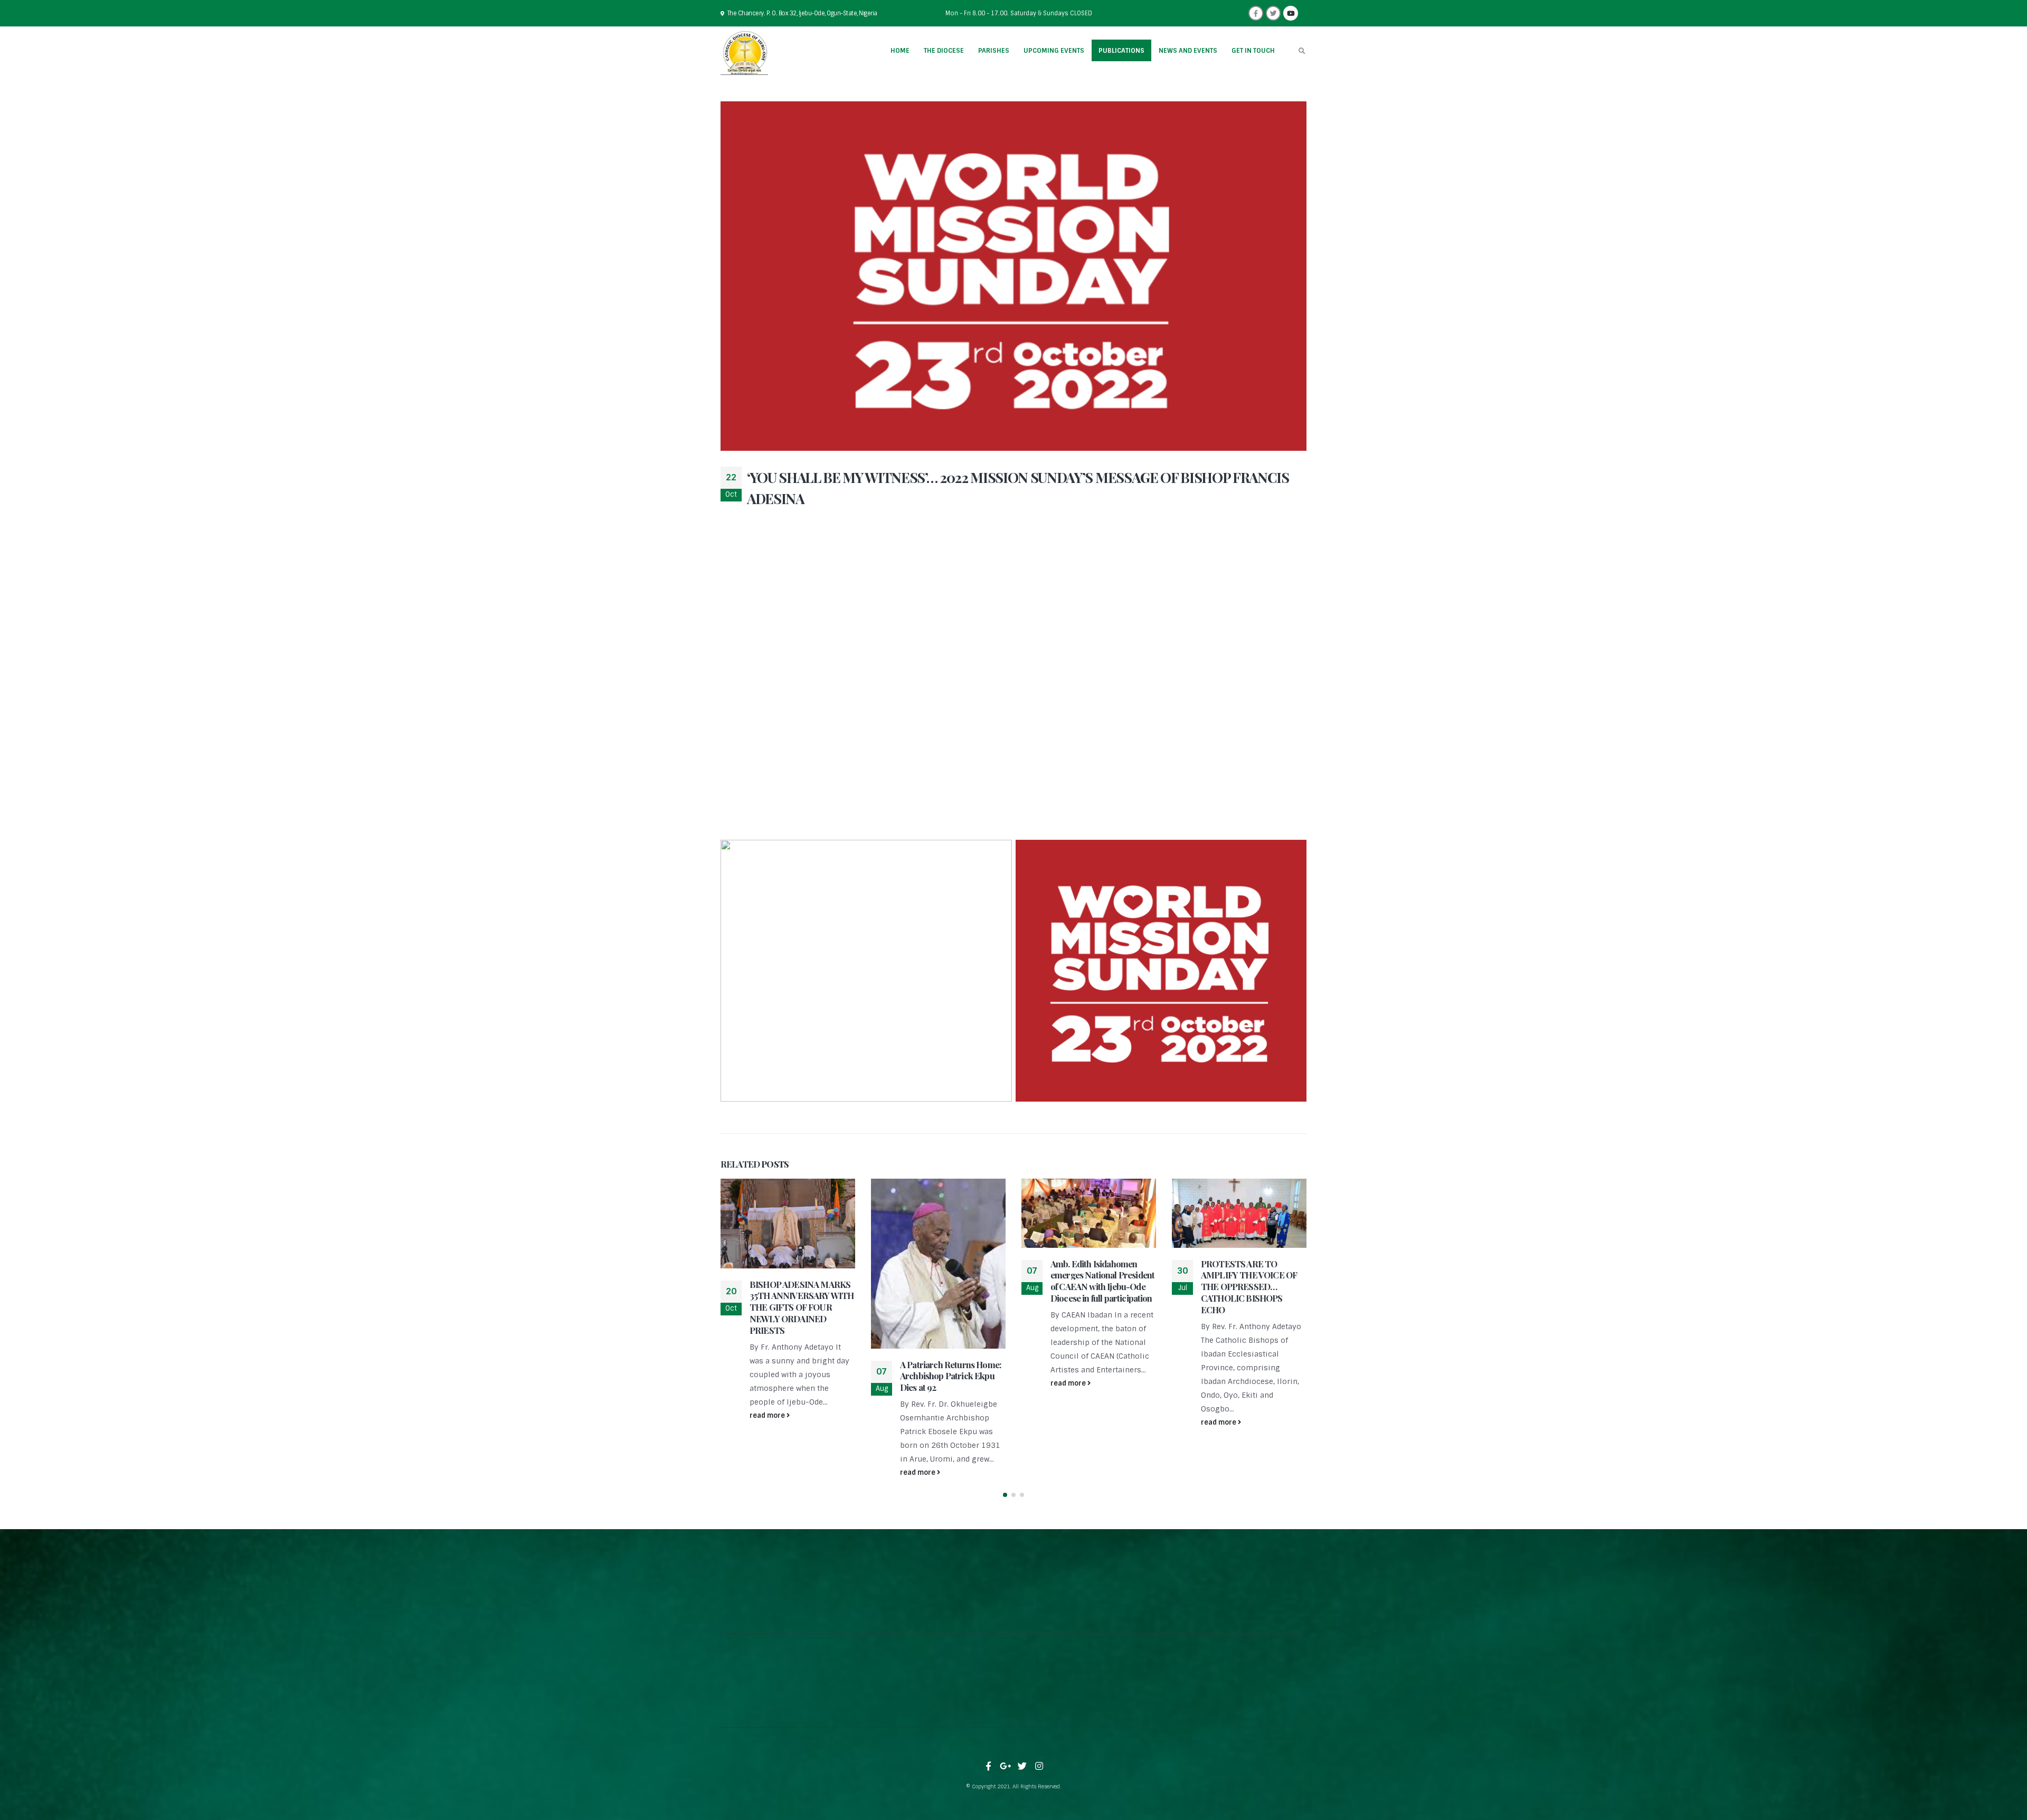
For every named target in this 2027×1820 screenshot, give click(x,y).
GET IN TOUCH (1253, 51)
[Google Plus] (1006, 1766)
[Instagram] (1039, 1766)
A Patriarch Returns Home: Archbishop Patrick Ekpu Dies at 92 (951, 1376)
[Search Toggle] (1302, 51)
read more (768, 1415)
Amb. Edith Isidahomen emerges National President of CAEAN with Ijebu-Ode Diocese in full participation (1102, 1281)
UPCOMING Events (1054, 51)
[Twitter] (1273, 13)
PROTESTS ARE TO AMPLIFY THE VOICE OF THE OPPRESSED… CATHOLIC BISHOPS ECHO (1249, 1287)
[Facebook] (1256, 13)
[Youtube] (1291, 13)
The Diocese (944, 51)
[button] (1005, 1495)
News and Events (1188, 51)
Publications (1121, 51)
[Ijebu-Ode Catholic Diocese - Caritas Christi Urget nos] (744, 51)
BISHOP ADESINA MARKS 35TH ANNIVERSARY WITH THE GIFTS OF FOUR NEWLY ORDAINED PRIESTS (802, 1307)
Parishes (994, 51)
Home (900, 51)
